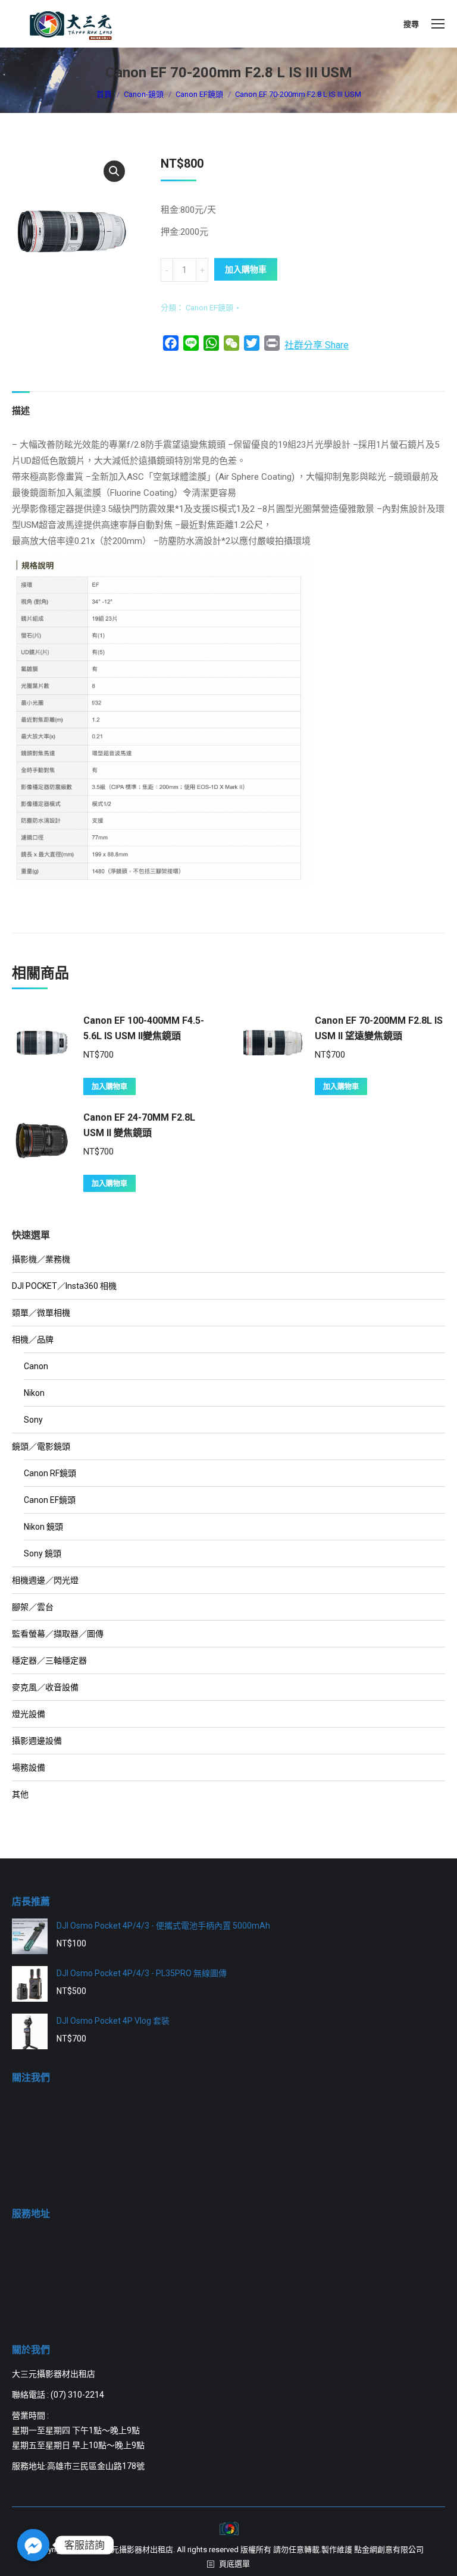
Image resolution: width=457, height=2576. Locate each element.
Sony (33, 1420)
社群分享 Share (317, 345)
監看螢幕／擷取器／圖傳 (58, 1634)
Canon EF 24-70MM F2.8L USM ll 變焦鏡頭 (139, 1125)
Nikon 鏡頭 (43, 1527)
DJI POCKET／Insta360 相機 (64, 1286)
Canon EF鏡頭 (209, 308)
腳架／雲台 (33, 1607)
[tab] (21, 405)
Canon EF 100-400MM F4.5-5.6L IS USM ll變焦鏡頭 (144, 1028)
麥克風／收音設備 (45, 1687)
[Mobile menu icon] (438, 24)
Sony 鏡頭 (43, 1553)
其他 (20, 1794)
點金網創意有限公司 (389, 2550)
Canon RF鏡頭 (50, 1473)
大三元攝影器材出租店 (134, 2550)
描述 (21, 411)
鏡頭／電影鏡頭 (41, 1446)
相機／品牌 (33, 1339)
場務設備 (29, 1767)
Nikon (34, 1393)
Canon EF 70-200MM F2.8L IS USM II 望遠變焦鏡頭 (379, 1028)
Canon (36, 1366)
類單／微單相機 (41, 1313)
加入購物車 (246, 269)
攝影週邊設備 (37, 1741)
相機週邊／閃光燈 (45, 1580)
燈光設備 (29, 1714)
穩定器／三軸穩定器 (49, 1660)
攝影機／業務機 (41, 1259)
